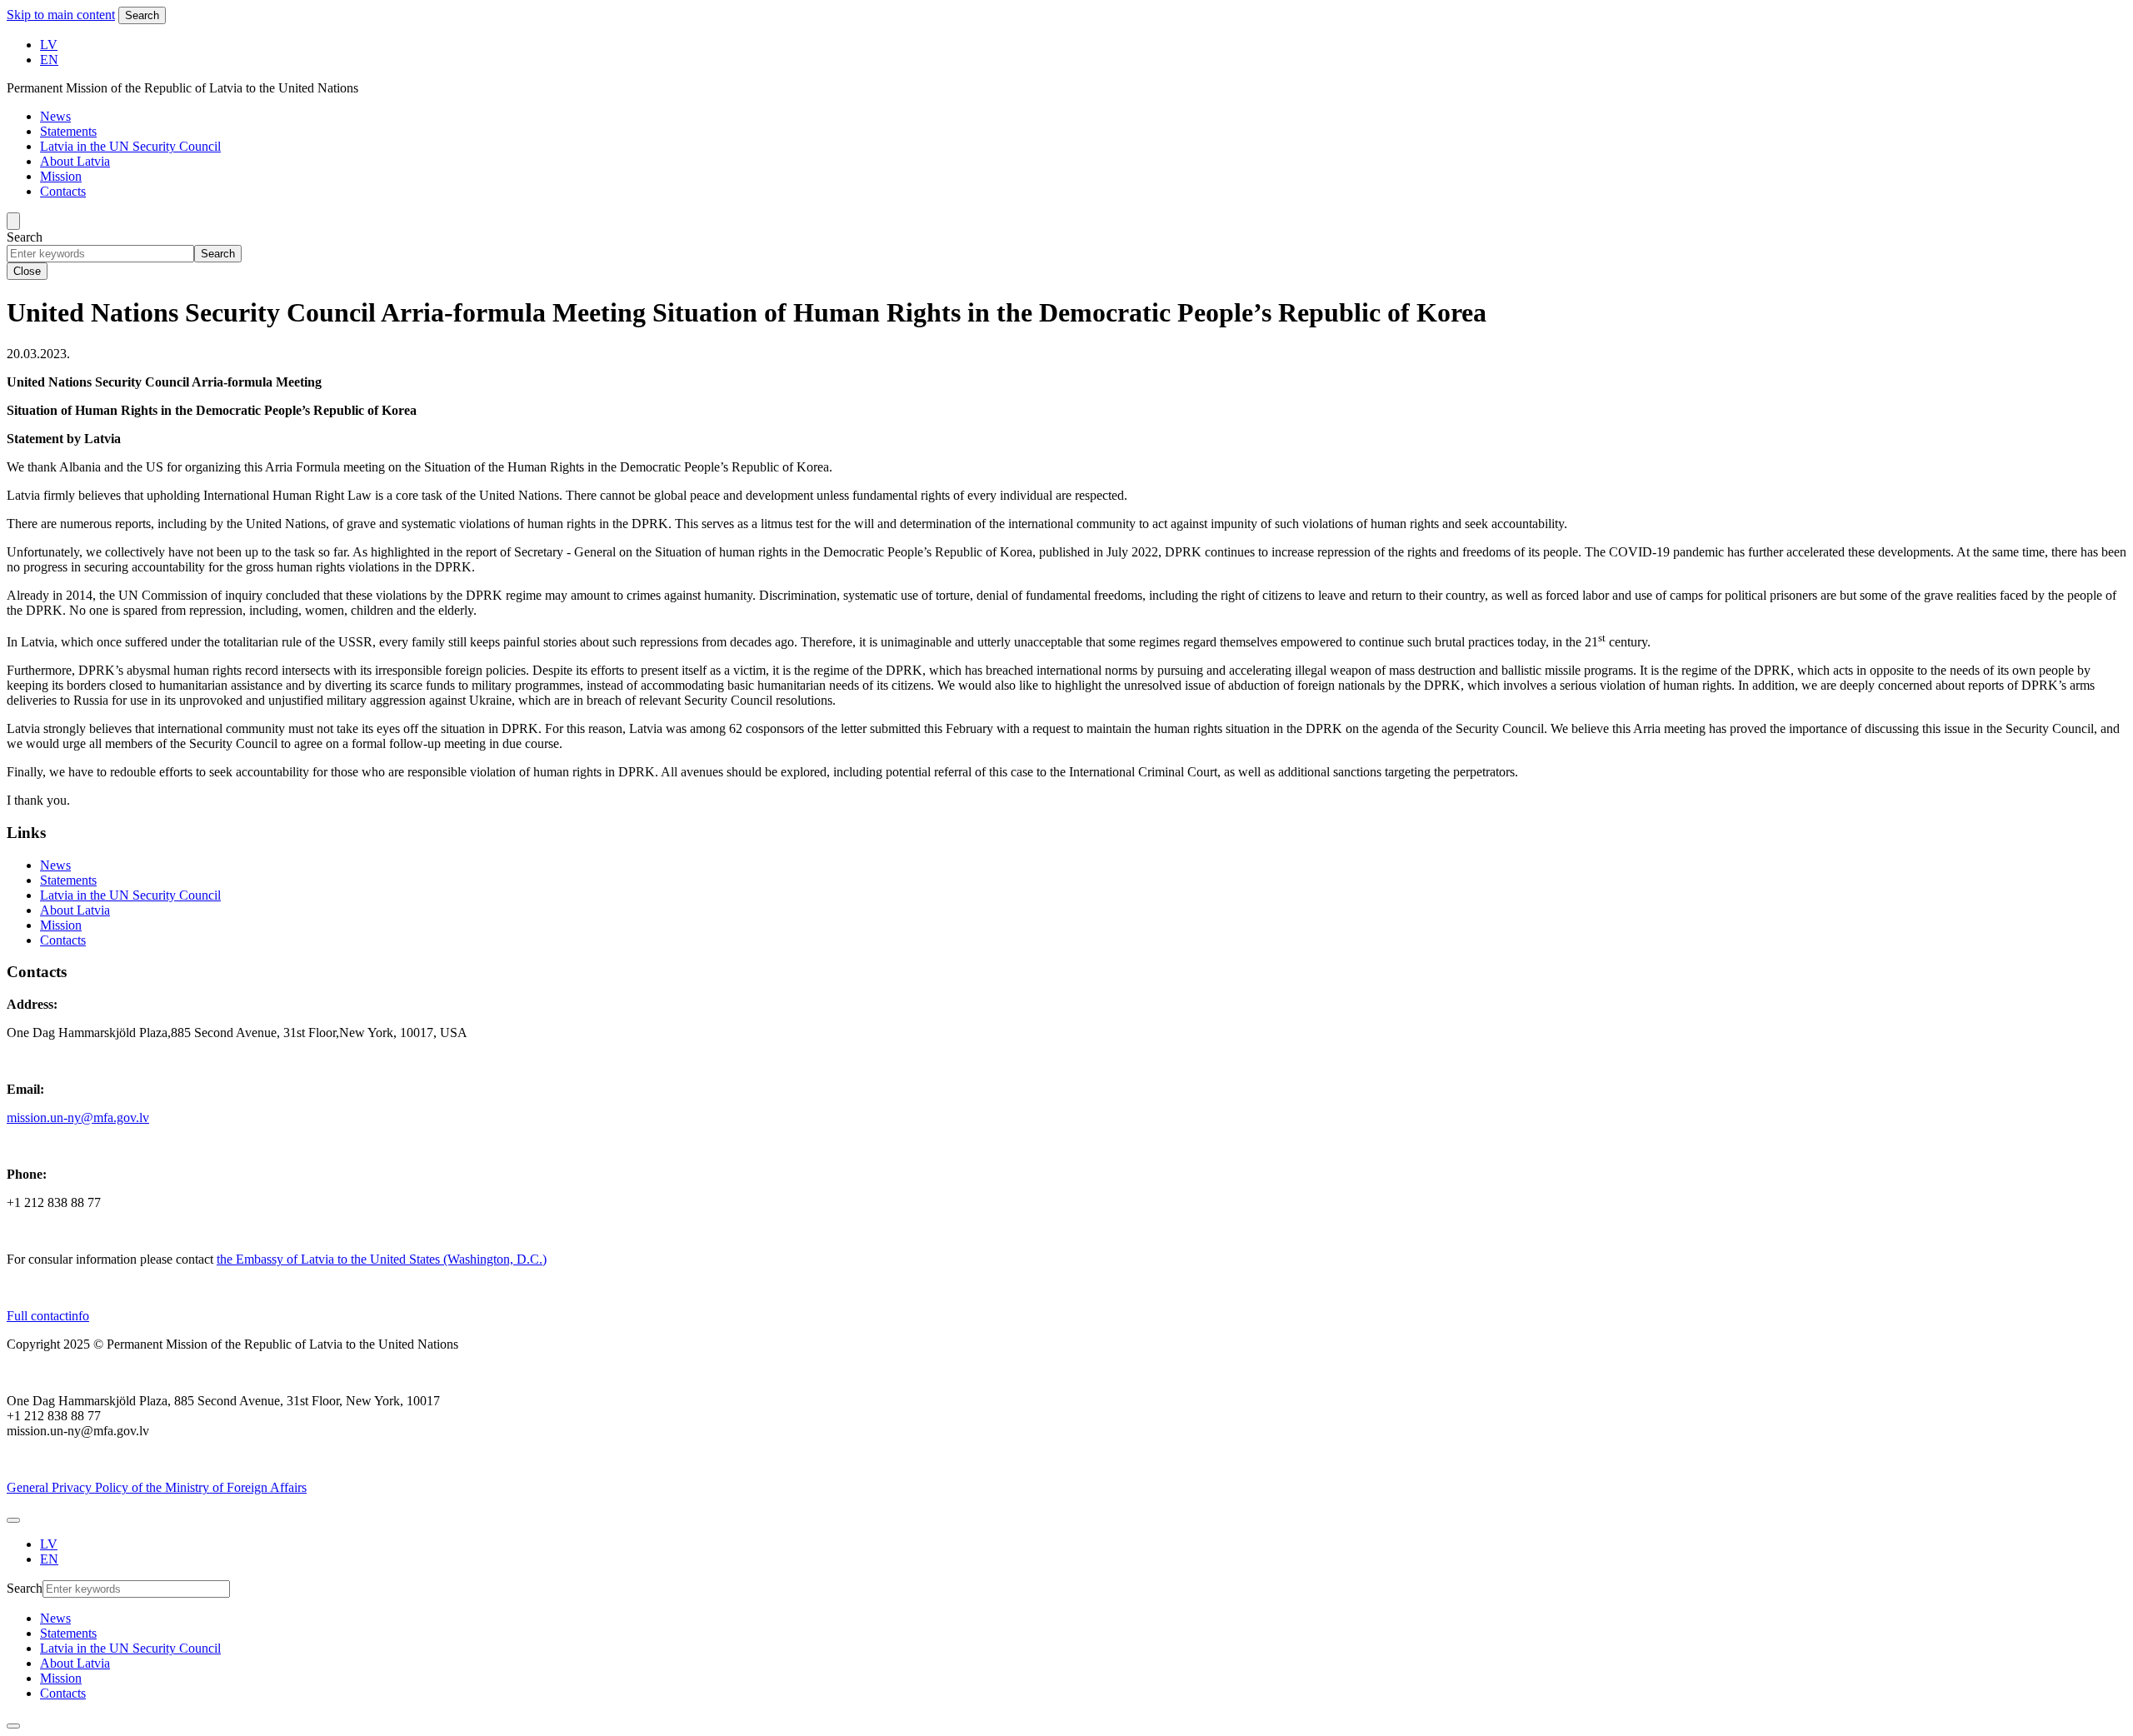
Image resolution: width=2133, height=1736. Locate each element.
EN (49, 60)
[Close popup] (13, 1726)
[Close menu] (13, 1520)
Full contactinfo (48, 1316)
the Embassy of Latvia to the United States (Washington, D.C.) (382, 1259)
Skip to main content (61, 15)
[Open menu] (13, 221)
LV (49, 45)
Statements (68, 131)
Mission (61, 176)
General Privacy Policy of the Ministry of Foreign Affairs (157, 1487)
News (55, 116)
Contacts (63, 191)
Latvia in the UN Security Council (130, 146)
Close (27, 271)
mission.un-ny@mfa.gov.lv (78, 1117)
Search (142, 15)
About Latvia (75, 161)
